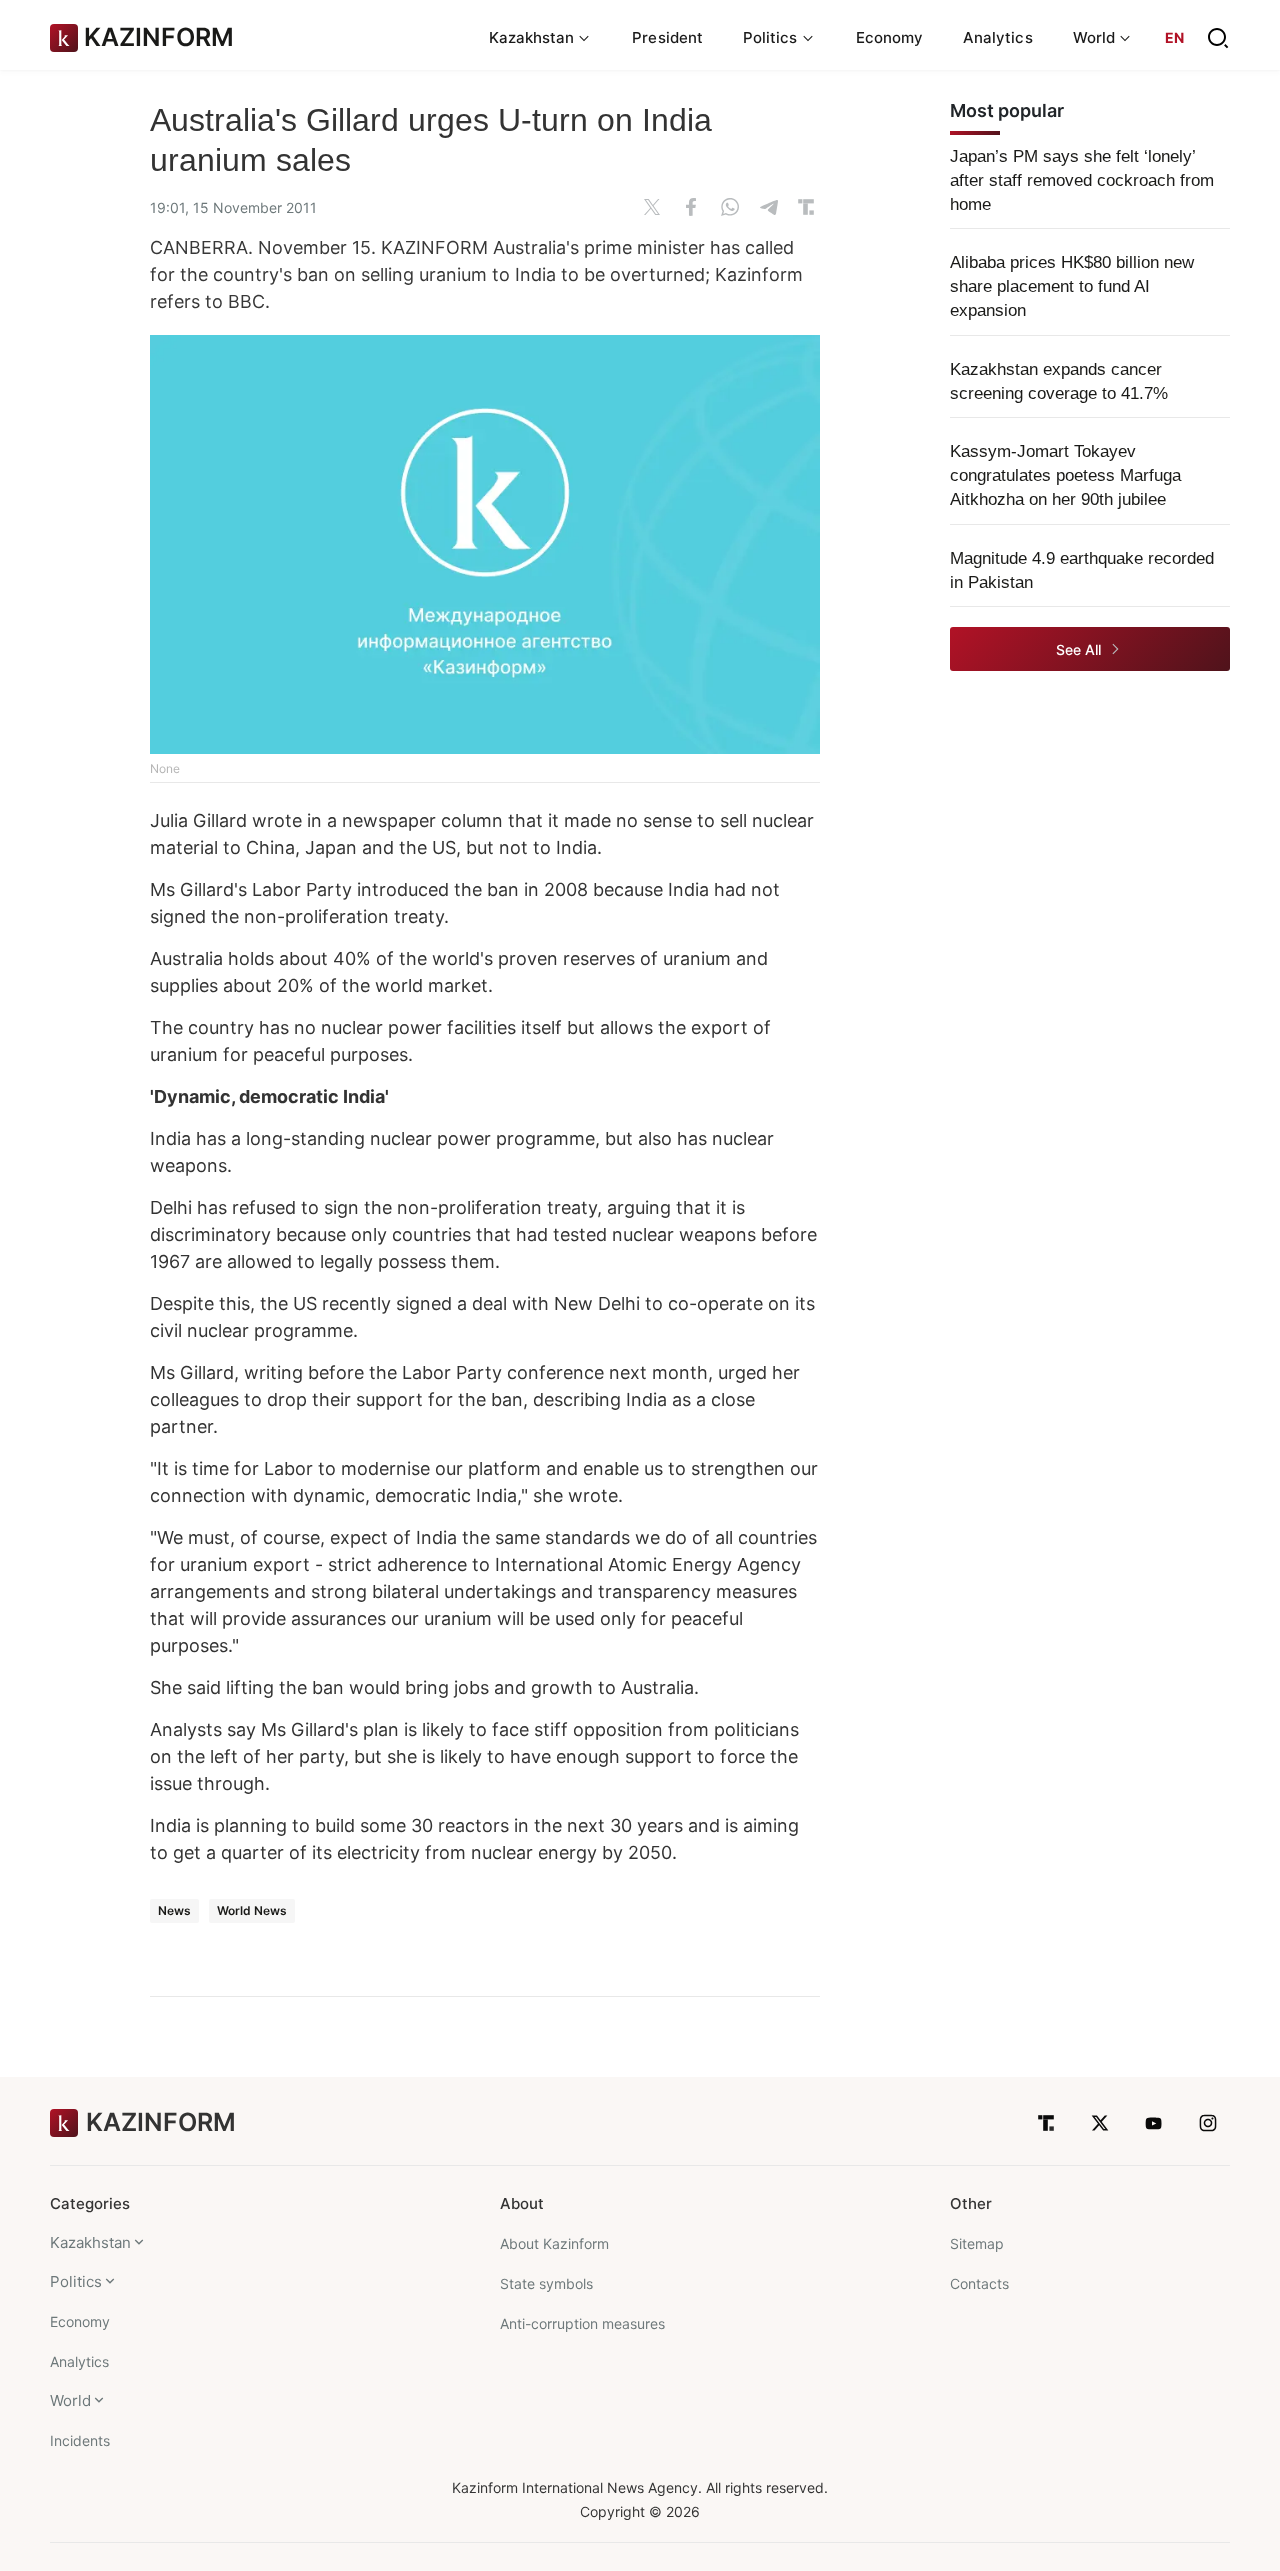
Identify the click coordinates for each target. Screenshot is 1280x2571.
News (174, 1910)
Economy (890, 37)
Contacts (979, 2283)
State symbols (546, 2283)
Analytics (998, 37)
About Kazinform (554, 2243)
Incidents (80, 2440)
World (70, 2400)
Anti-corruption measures (582, 2323)
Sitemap (977, 2243)
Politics (76, 2281)
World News (252, 1910)
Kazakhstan (90, 2242)
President (667, 37)
